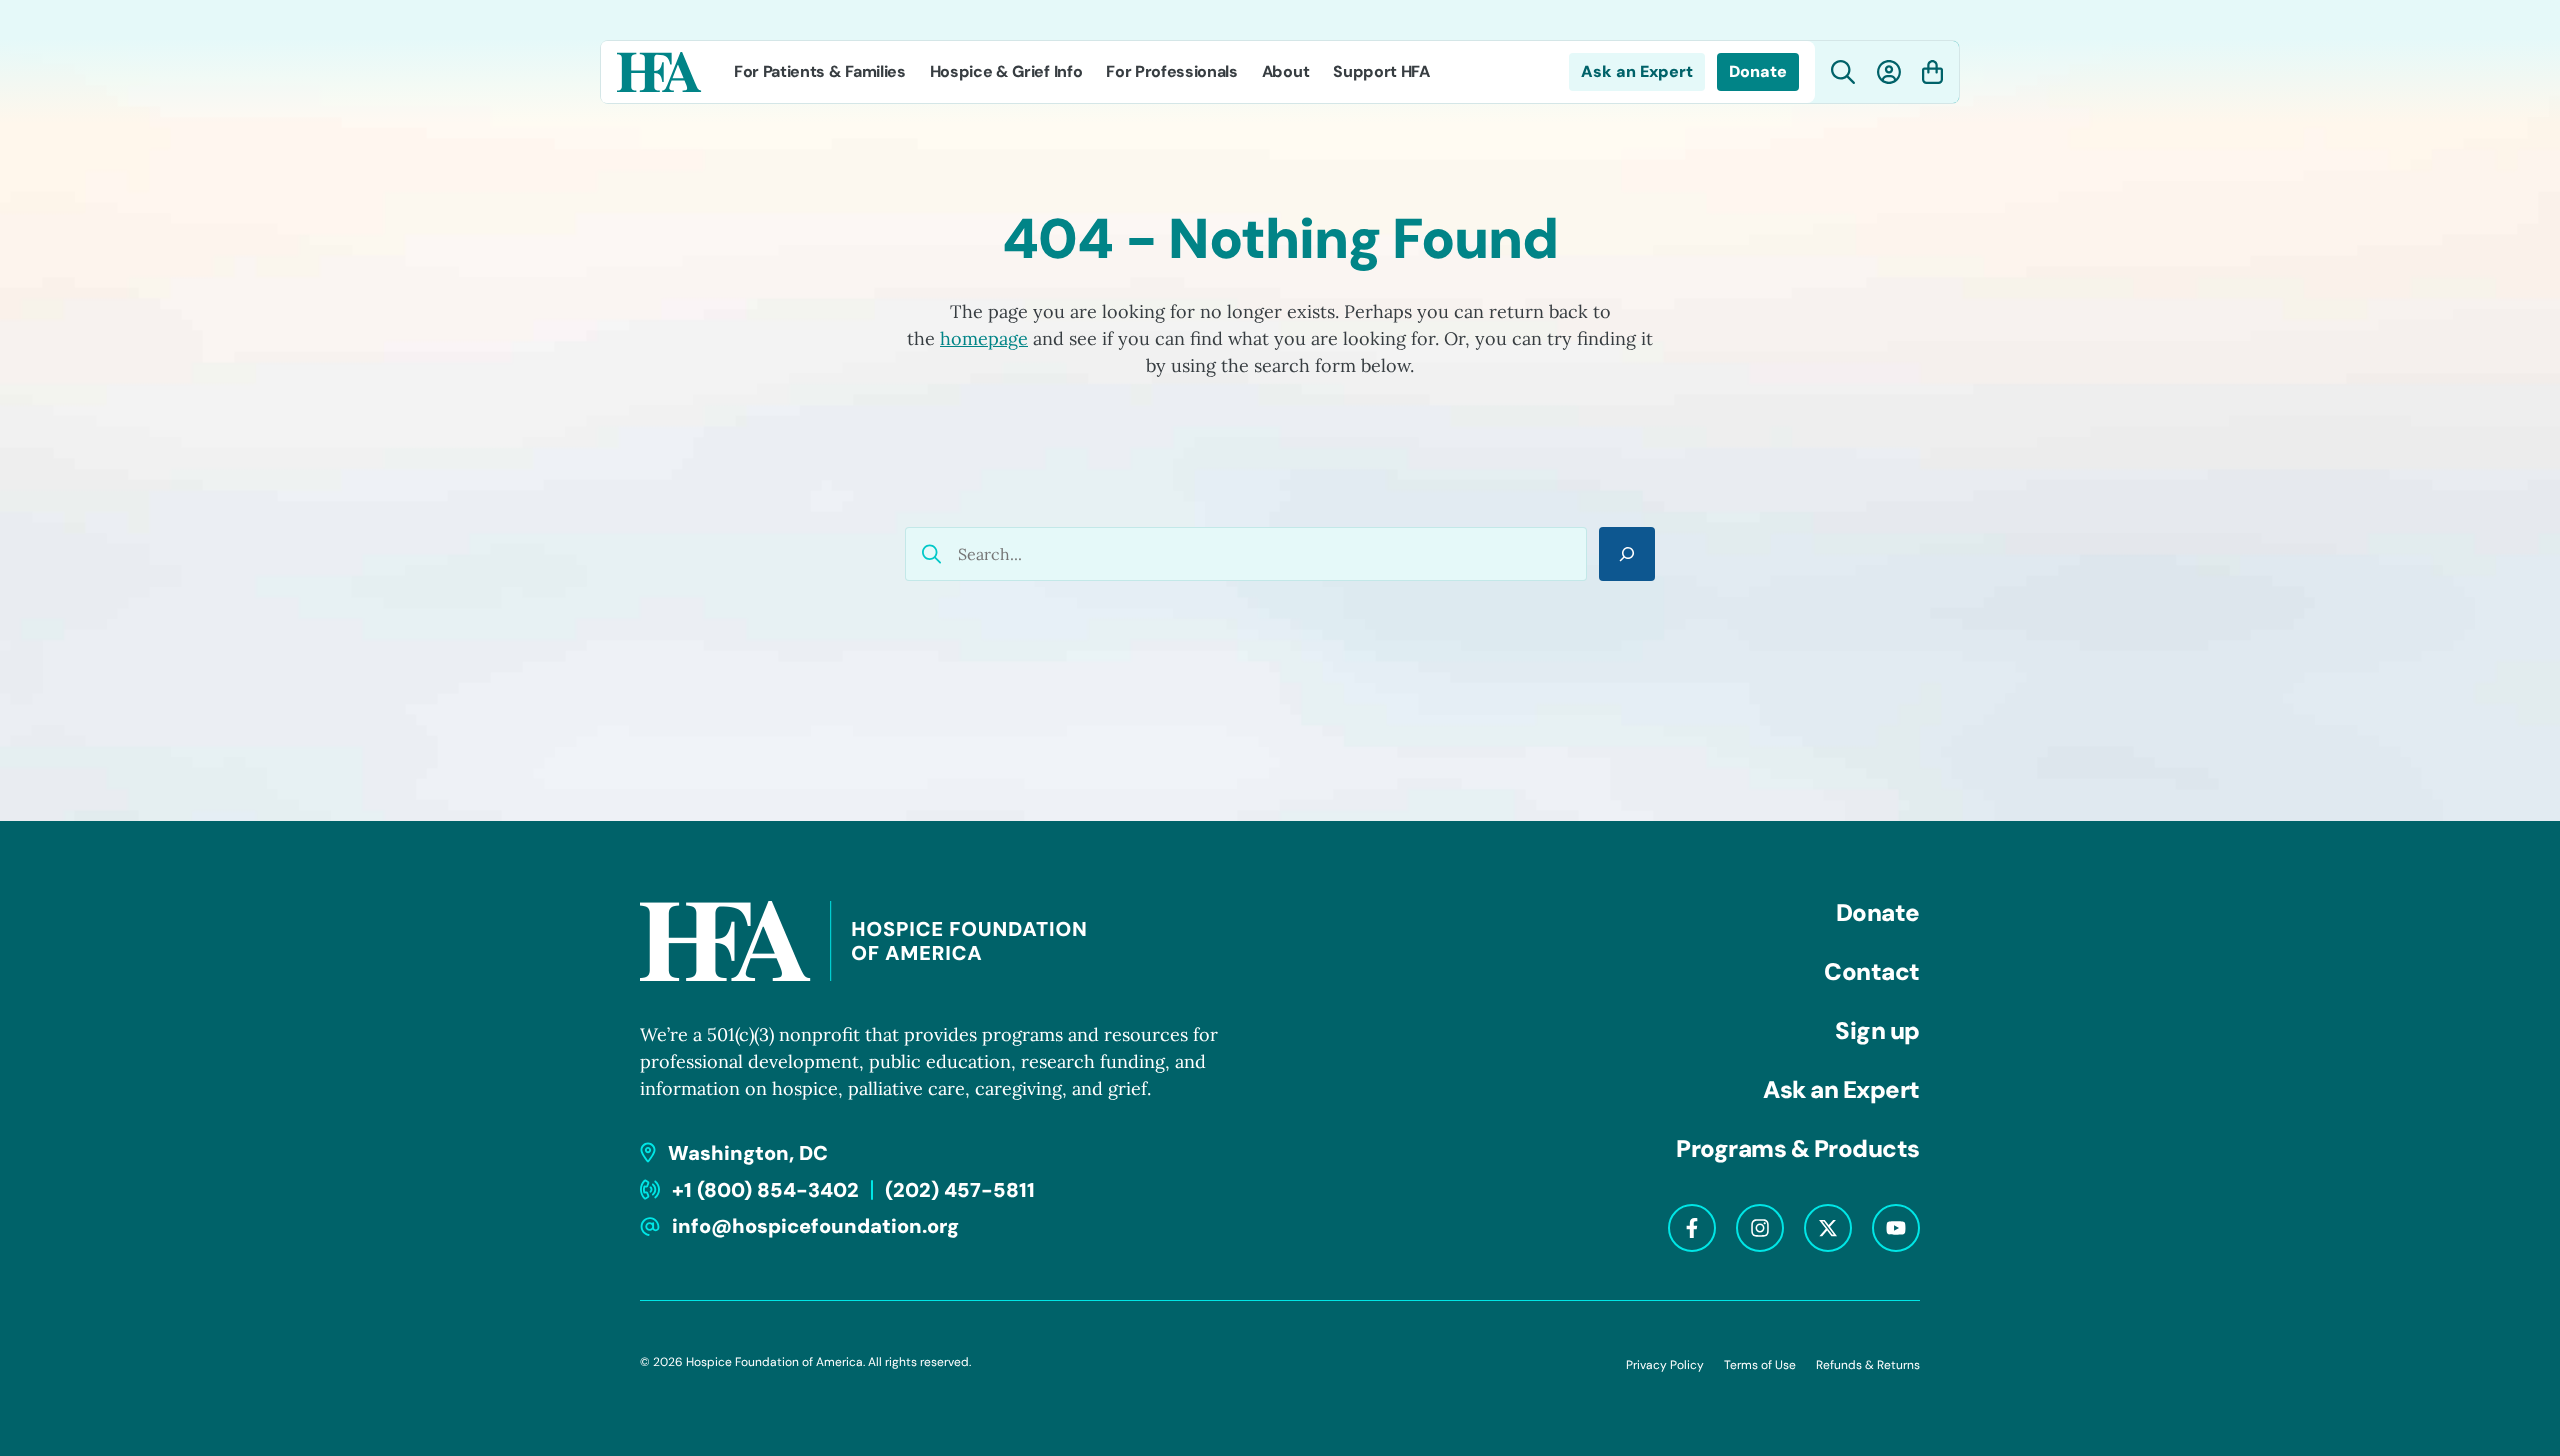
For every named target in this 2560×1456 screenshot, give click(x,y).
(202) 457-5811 (960, 1190)
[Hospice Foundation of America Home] (659, 72)
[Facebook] (1692, 1228)
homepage (984, 338)
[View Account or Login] (1889, 72)
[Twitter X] (1828, 1228)
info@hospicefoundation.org (815, 1226)
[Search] (1627, 554)
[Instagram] (1760, 1228)
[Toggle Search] (1843, 72)
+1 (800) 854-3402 (765, 1190)
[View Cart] (1932, 72)
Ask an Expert (1637, 71)
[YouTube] (1896, 1228)
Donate (1758, 71)
